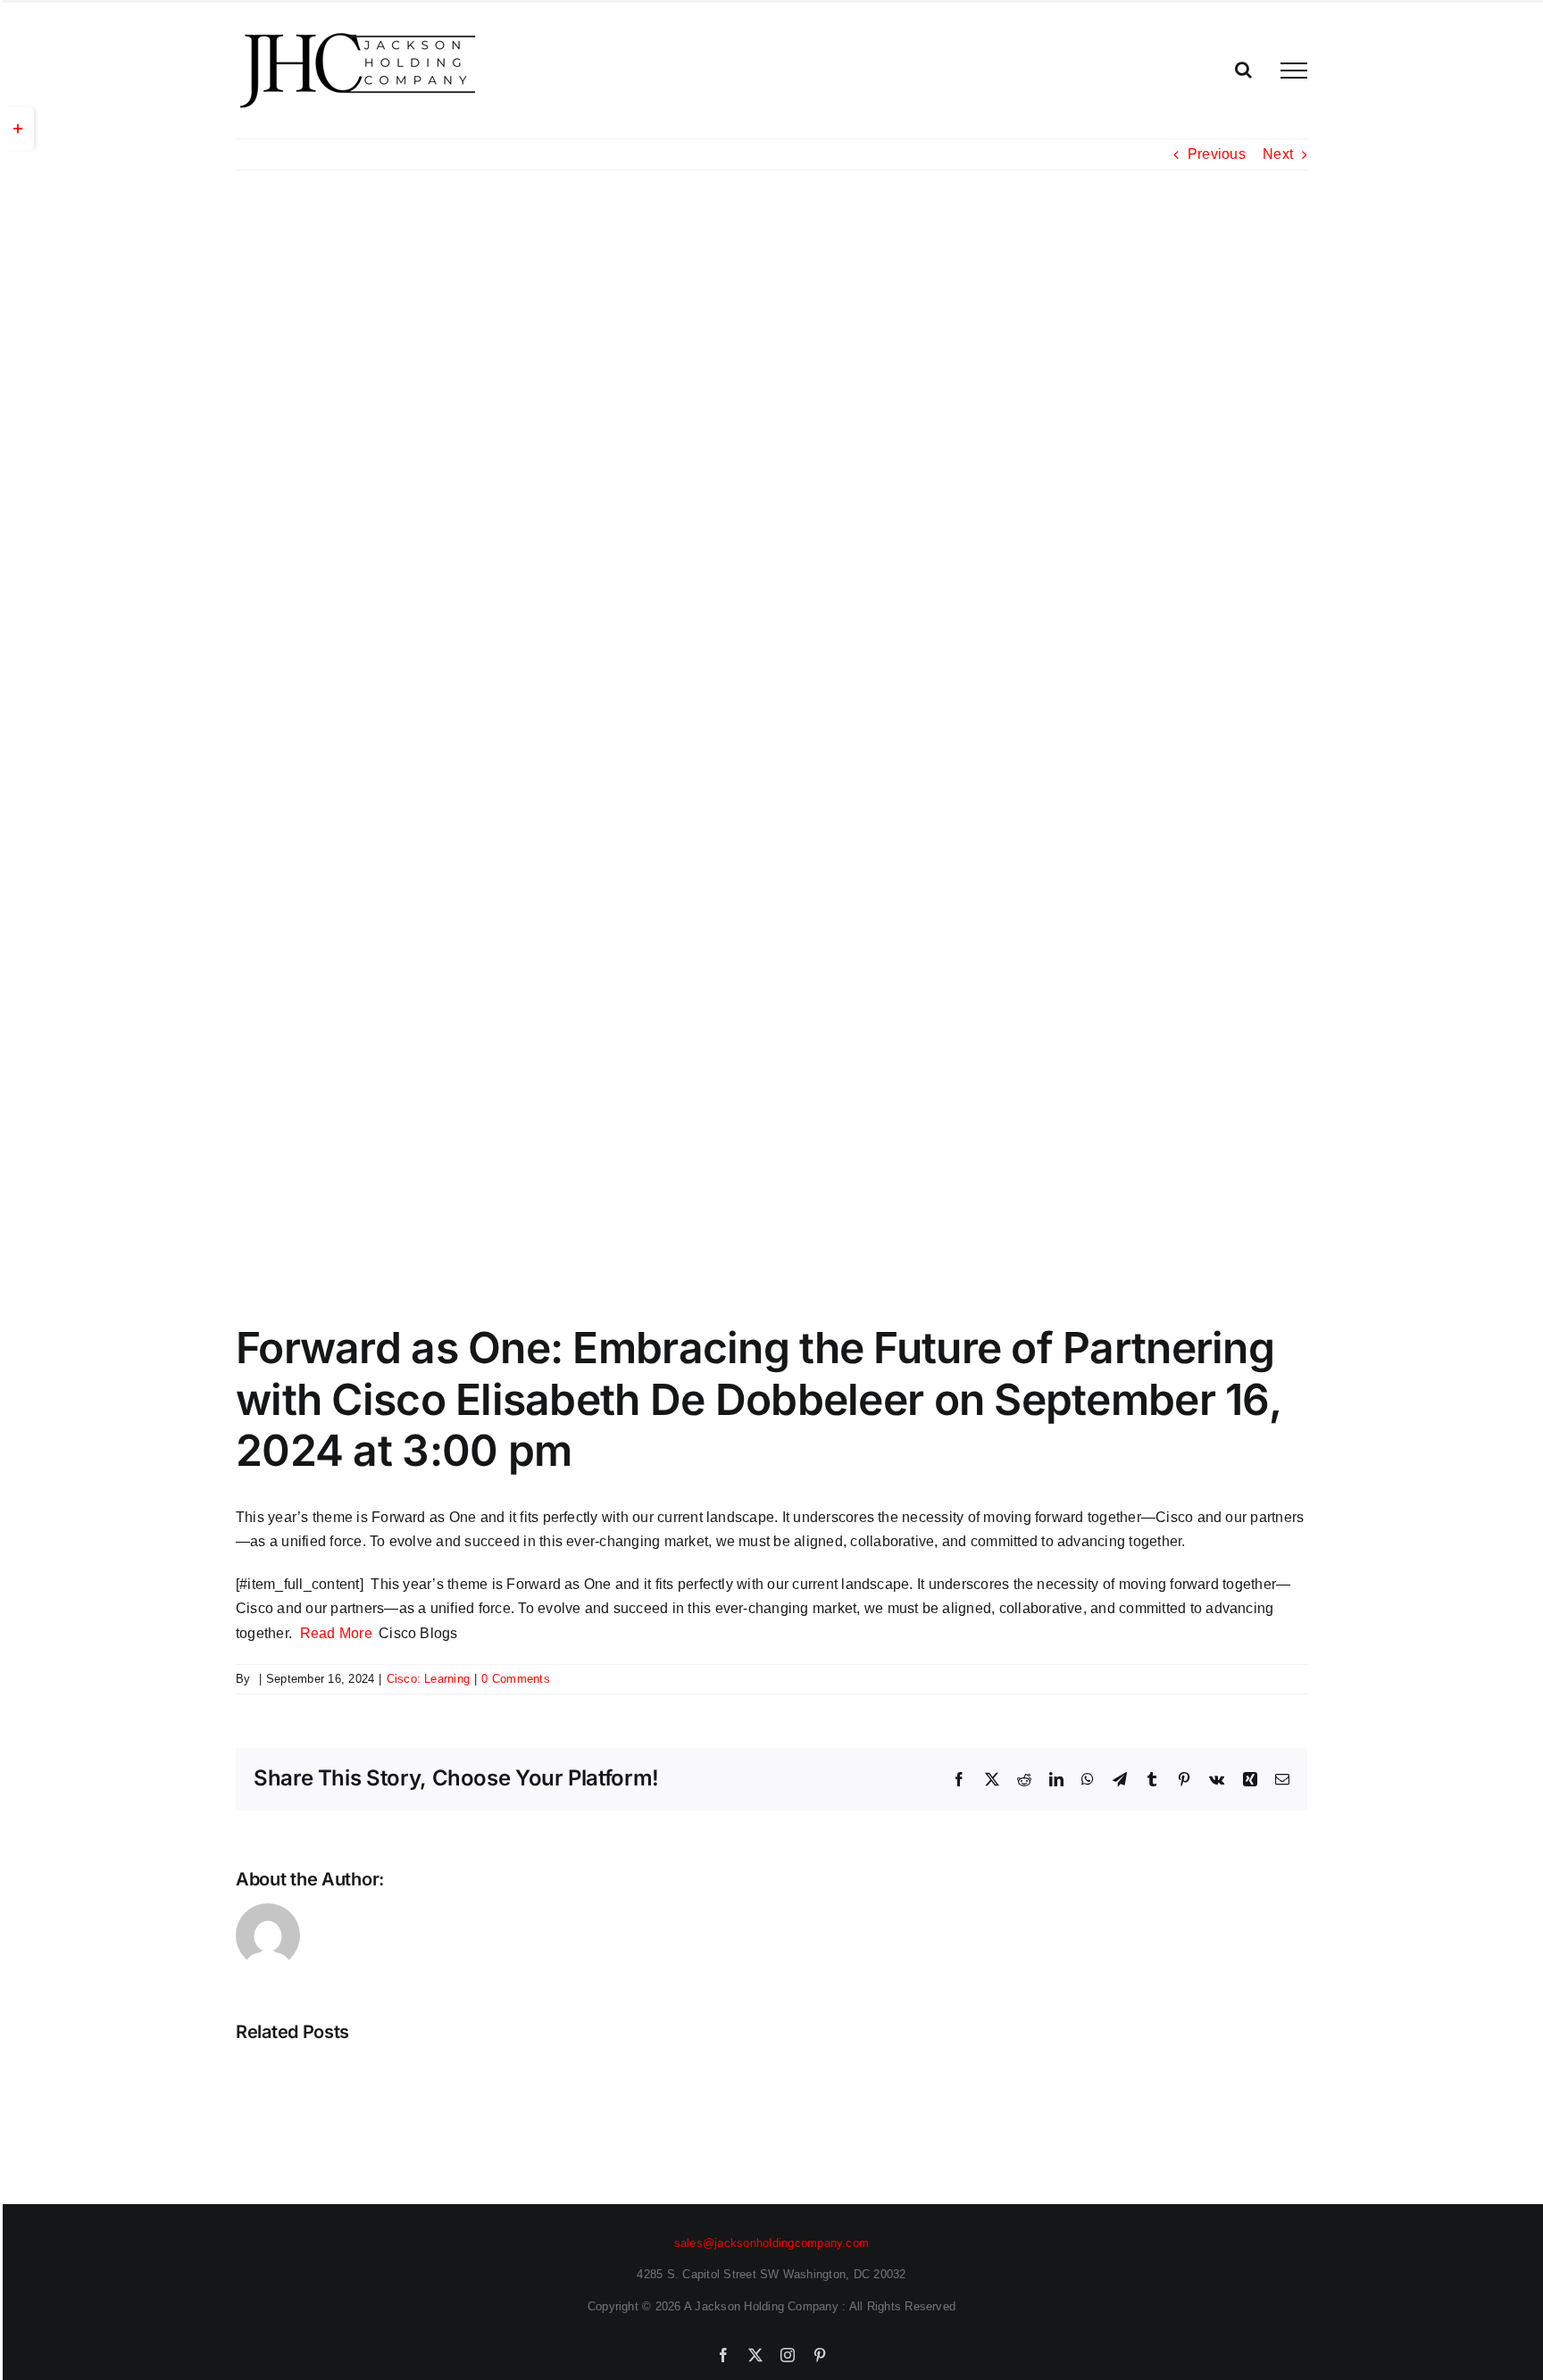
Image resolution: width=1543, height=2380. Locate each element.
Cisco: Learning (429, 1679)
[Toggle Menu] (1294, 71)
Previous (1217, 154)
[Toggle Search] (1243, 70)
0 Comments (515, 1679)
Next (1278, 154)
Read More (336, 1633)
